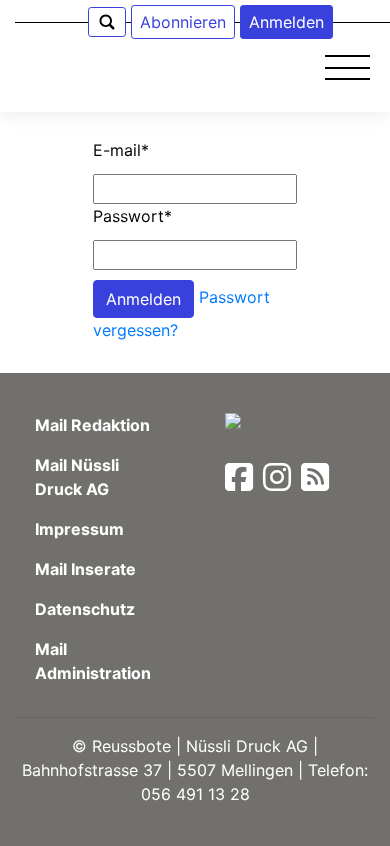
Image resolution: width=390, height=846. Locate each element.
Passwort (132, 216)
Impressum (79, 529)
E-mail (121, 150)
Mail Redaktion (92, 425)
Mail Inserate (85, 569)
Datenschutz (85, 609)
